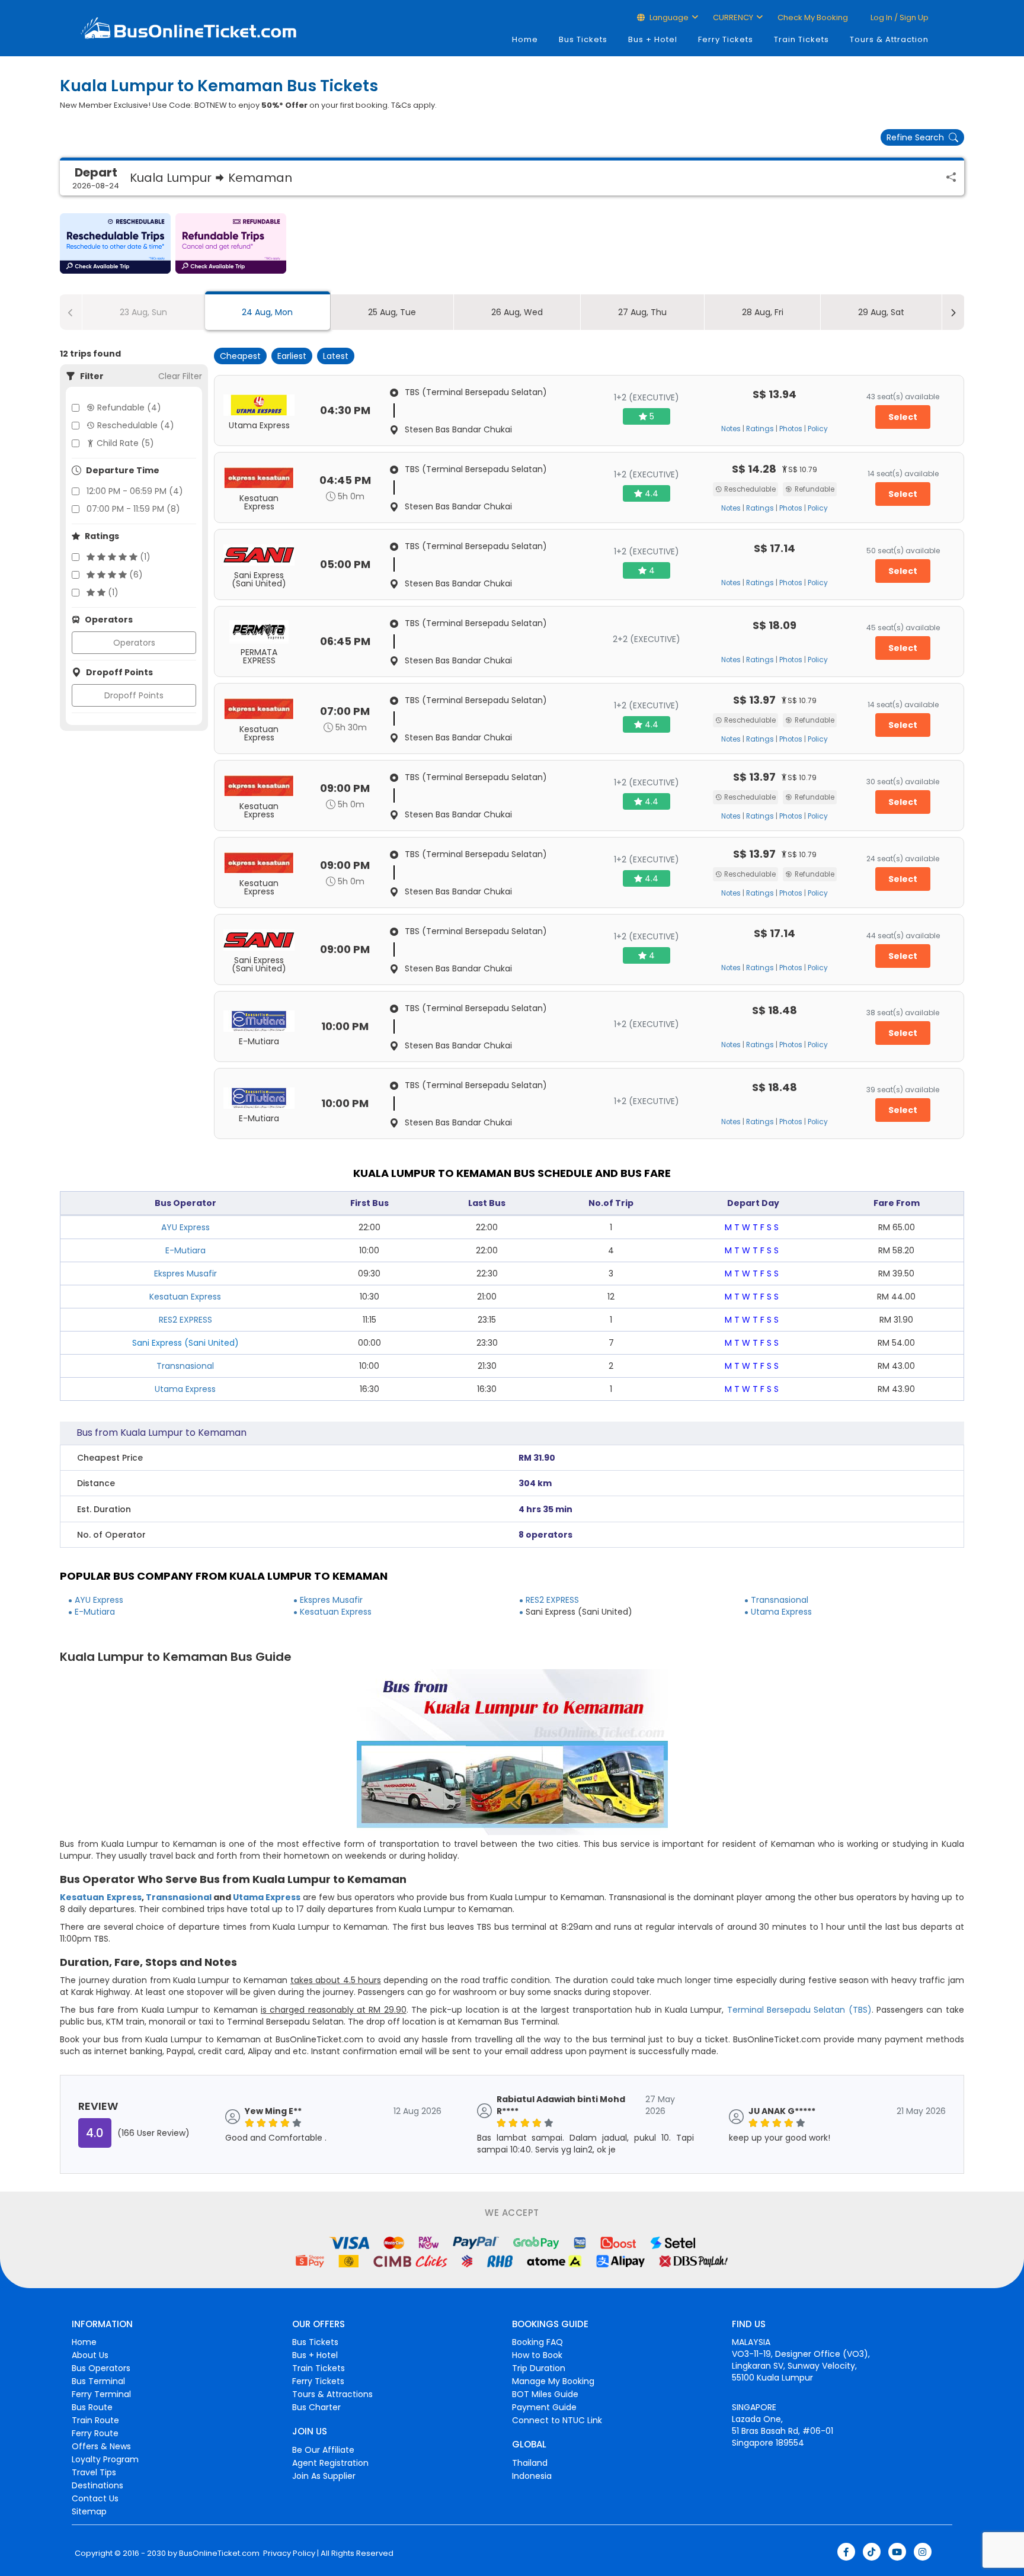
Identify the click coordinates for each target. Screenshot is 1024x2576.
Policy (818, 429)
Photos (791, 429)
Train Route (95, 2420)
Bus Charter (316, 2407)
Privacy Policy (288, 2553)
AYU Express (185, 1227)
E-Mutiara (185, 1250)
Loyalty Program (105, 2459)
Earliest (292, 356)
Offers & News (101, 2446)
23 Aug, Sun (143, 312)
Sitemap (89, 2511)
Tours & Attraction (889, 39)
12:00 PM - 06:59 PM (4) (135, 491)
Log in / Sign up (899, 17)
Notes (731, 429)
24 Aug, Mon (267, 312)
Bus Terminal (98, 2381)
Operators (134, 643)
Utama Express (185, 1389)
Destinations (97, 2485)
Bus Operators (101, 2368)
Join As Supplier (324, 2476)
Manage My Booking (553, 2381)
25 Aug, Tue (392, 312)
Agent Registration (330, 2463)
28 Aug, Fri (763, 312)
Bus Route (92, 2407)
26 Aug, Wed (517, 312)
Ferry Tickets (726, 39)
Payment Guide (544, 2407)
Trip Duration (539, 2368)
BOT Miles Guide (545, 2394)
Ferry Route (95, 2433)
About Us (90, 2355)
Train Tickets (801, 39)
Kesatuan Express (185, 1297)
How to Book (537, 2355)
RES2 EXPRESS (185, 1320)
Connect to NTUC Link (557, 2420)
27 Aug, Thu (642, 312)
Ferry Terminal (101, 2394)
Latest (336, 356)
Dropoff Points (134, 695)
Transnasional (185, 1366)
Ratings (760, 429)
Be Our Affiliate (323, 2450)
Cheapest (240, 356)
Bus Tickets (583, 39)
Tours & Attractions (332, 2394)
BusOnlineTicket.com (219, 2553)
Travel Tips (94, 2472)
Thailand (530, 2463)
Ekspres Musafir (185, 1273)
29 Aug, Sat (881, 312)
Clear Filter (180, 376)
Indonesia (532, 2476)
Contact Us (95, 2498)
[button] (115, 243)
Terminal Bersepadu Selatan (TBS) (799, 2010)
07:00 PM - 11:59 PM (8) (133, 509)
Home (525, 39)
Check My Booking (813, 17)
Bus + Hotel (653, 39)
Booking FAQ (537, 2342)
